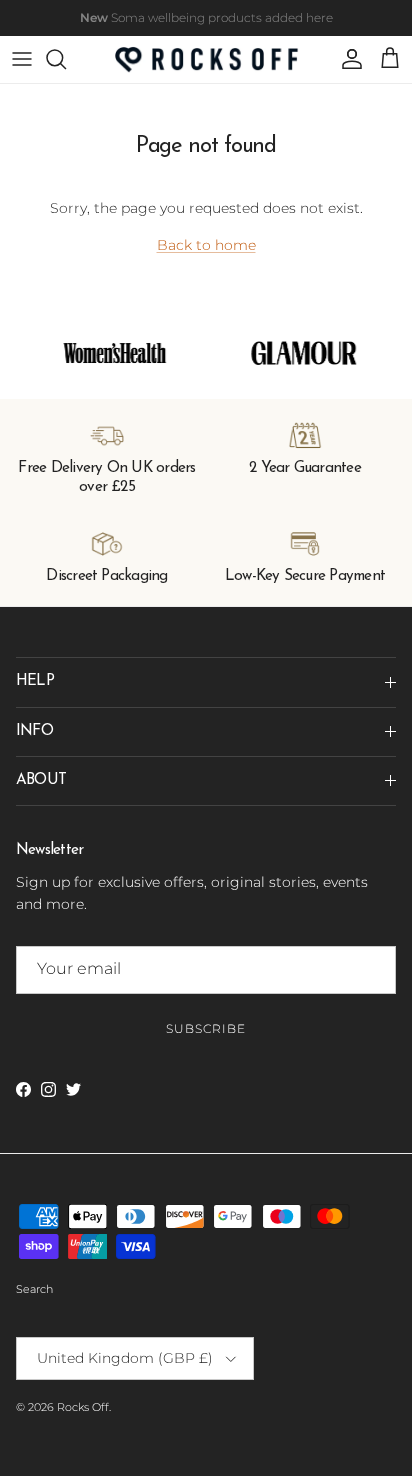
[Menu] (22, 59)
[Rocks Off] (206, 59)
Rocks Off (83, 1407)
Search (34, 1289)
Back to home (206, 245)
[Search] (66, 59)
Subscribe (206, 1028)
